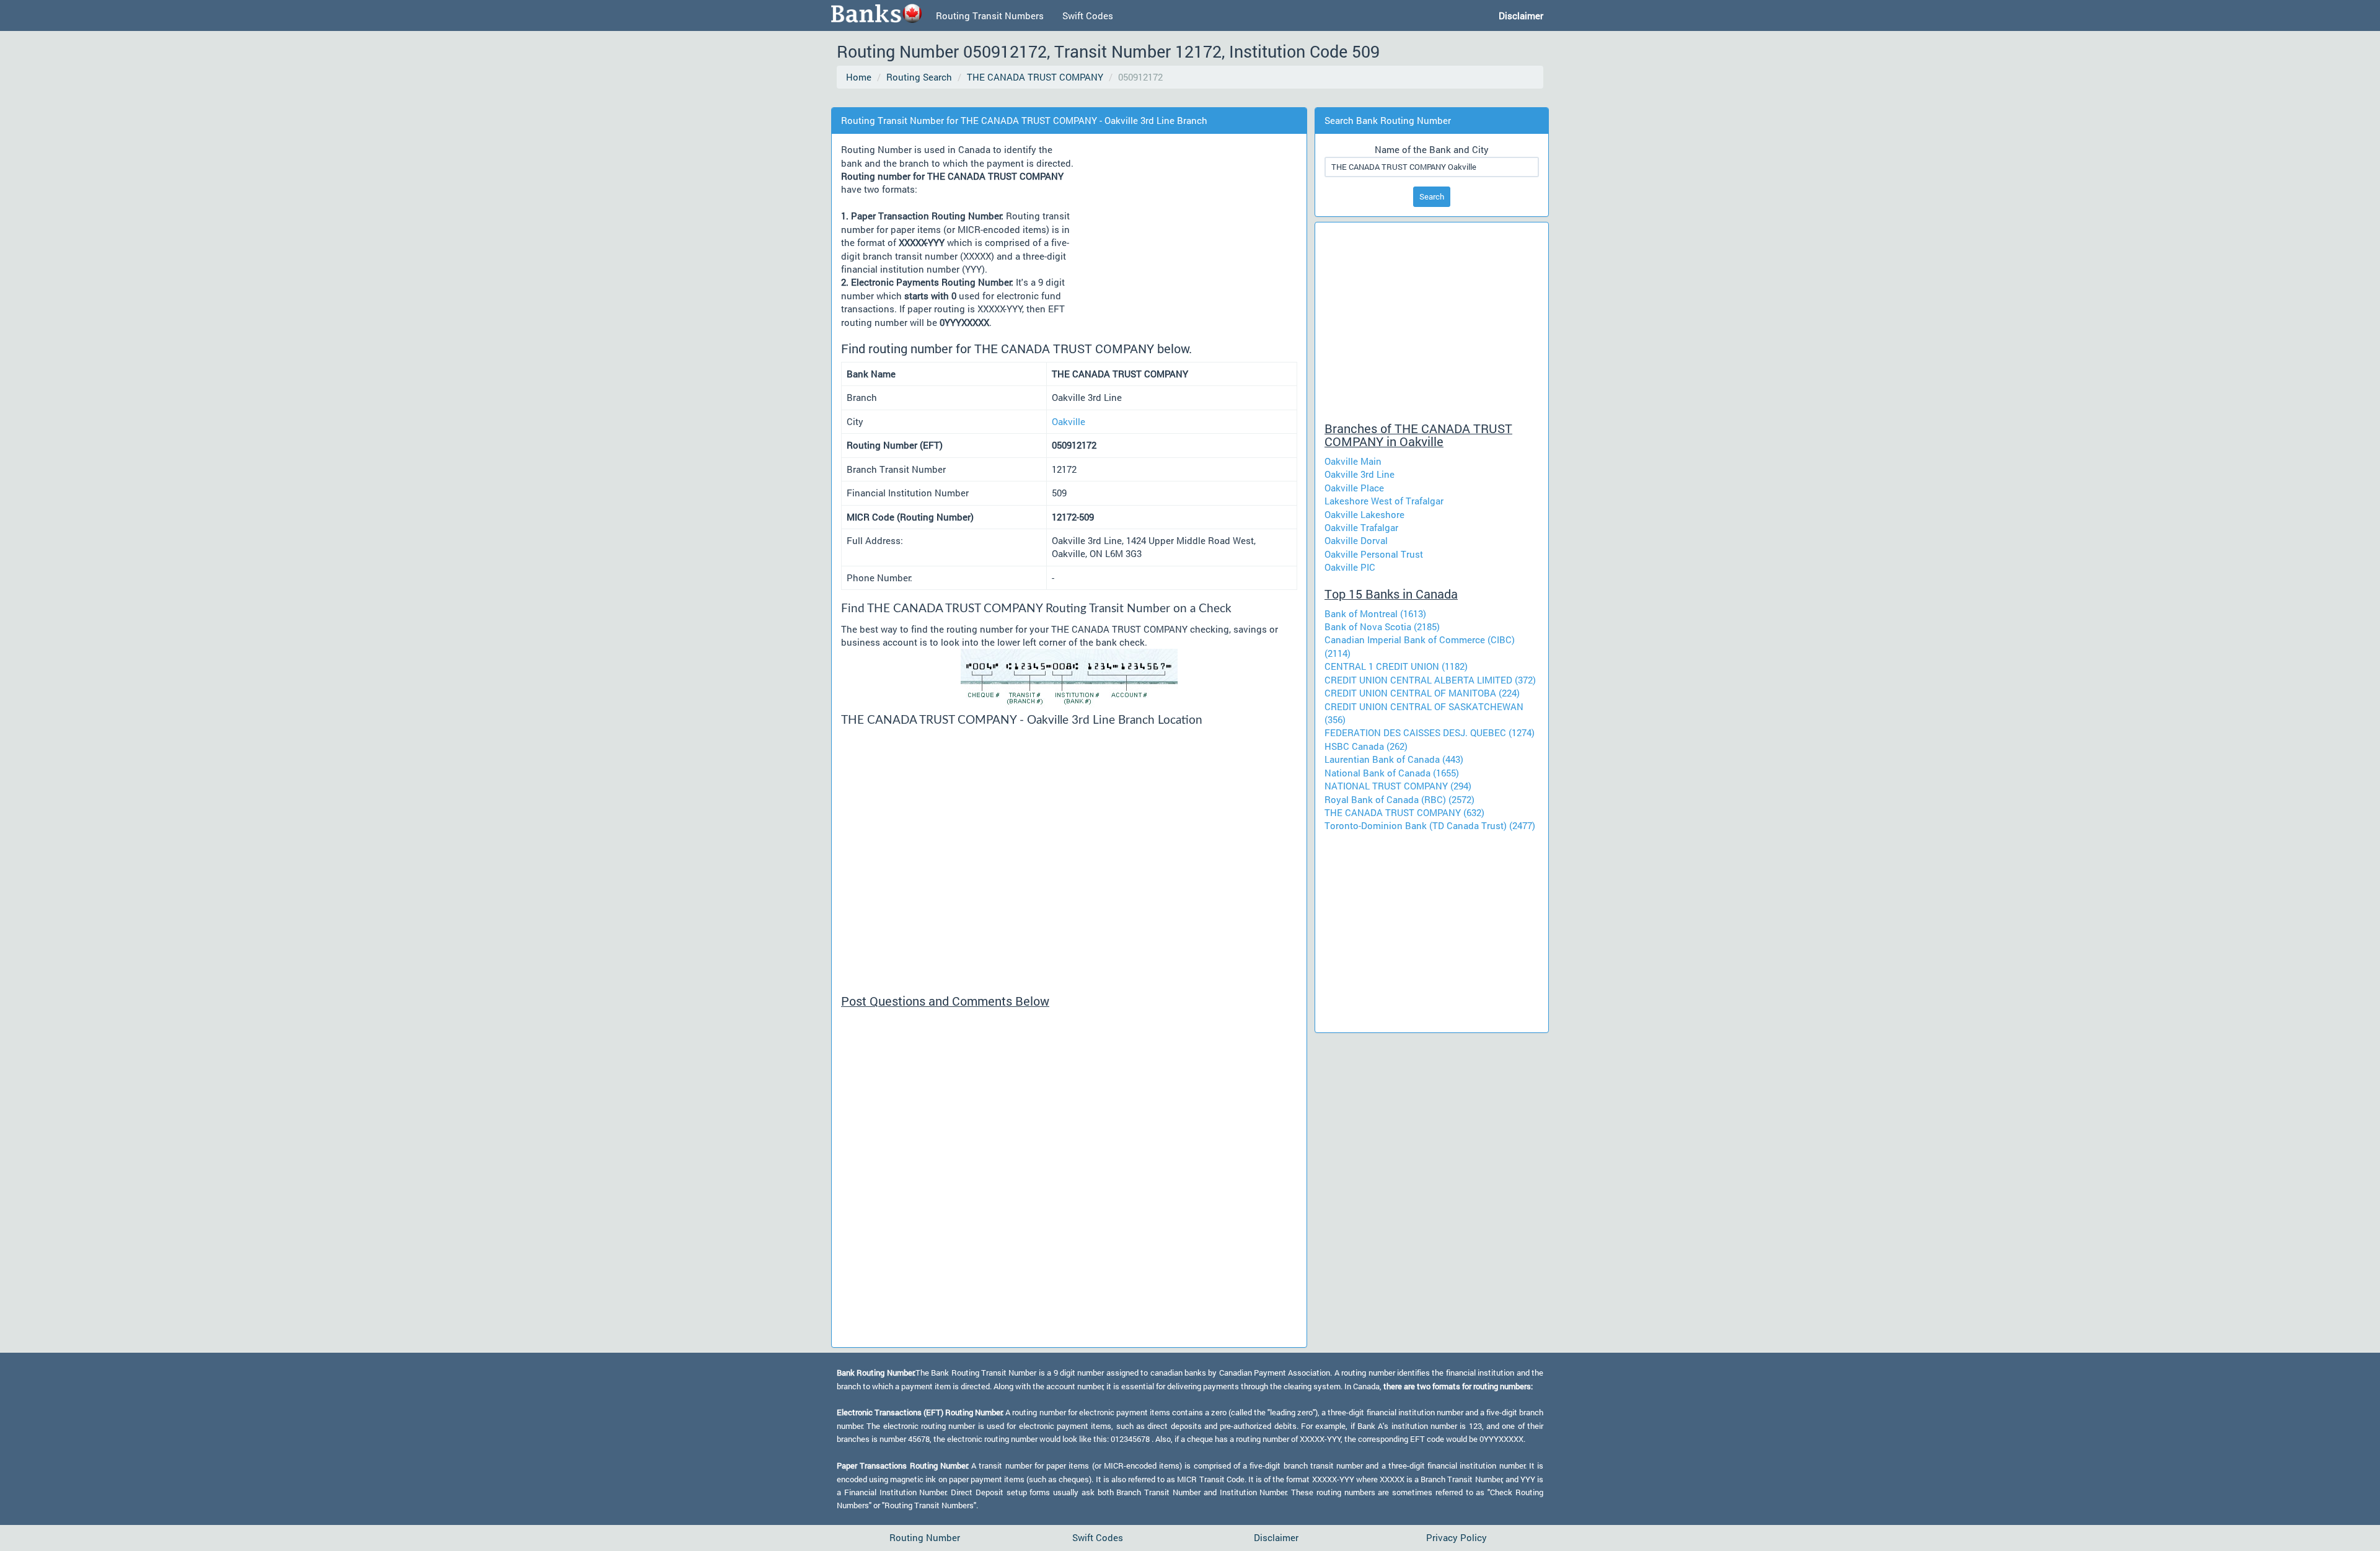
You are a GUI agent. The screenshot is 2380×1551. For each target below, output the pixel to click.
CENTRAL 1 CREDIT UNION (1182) (1396, 666)
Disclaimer (1276, 1537)
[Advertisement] (1062, 99)
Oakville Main (1353, 461)
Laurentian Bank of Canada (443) (1394, 759)
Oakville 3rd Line (1360, 474)
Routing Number (925, 1537)
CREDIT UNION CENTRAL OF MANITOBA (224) (1422, 693)
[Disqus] (1069, 1183)
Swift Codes (1088, 15)
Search (1432, 196)
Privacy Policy (1457, 1537)
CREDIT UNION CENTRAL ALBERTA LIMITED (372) (1430, 680)
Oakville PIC (1350, 567)
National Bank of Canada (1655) (1392, 773)
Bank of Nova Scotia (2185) (1382, 626)
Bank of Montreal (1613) (1375, 613)
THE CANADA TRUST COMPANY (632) (1404, 812)
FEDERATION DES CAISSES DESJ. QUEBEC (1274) (1430, 732)
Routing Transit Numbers (990, 15)
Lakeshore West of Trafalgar (1384, 501)
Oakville (1069, 421)
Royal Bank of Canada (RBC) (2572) (1399, 799)
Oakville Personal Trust (1374, 554)
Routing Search (919, 77)
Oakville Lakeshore (1364, 514)
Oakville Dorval (1356, 540)
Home (859, 77)
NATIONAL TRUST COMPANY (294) (1398, 786)
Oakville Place (1354, 488)
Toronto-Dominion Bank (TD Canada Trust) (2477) (1430, 825)
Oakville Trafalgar (1361, 527)
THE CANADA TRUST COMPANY (1035, 77)
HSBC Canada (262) (1366, 746)
